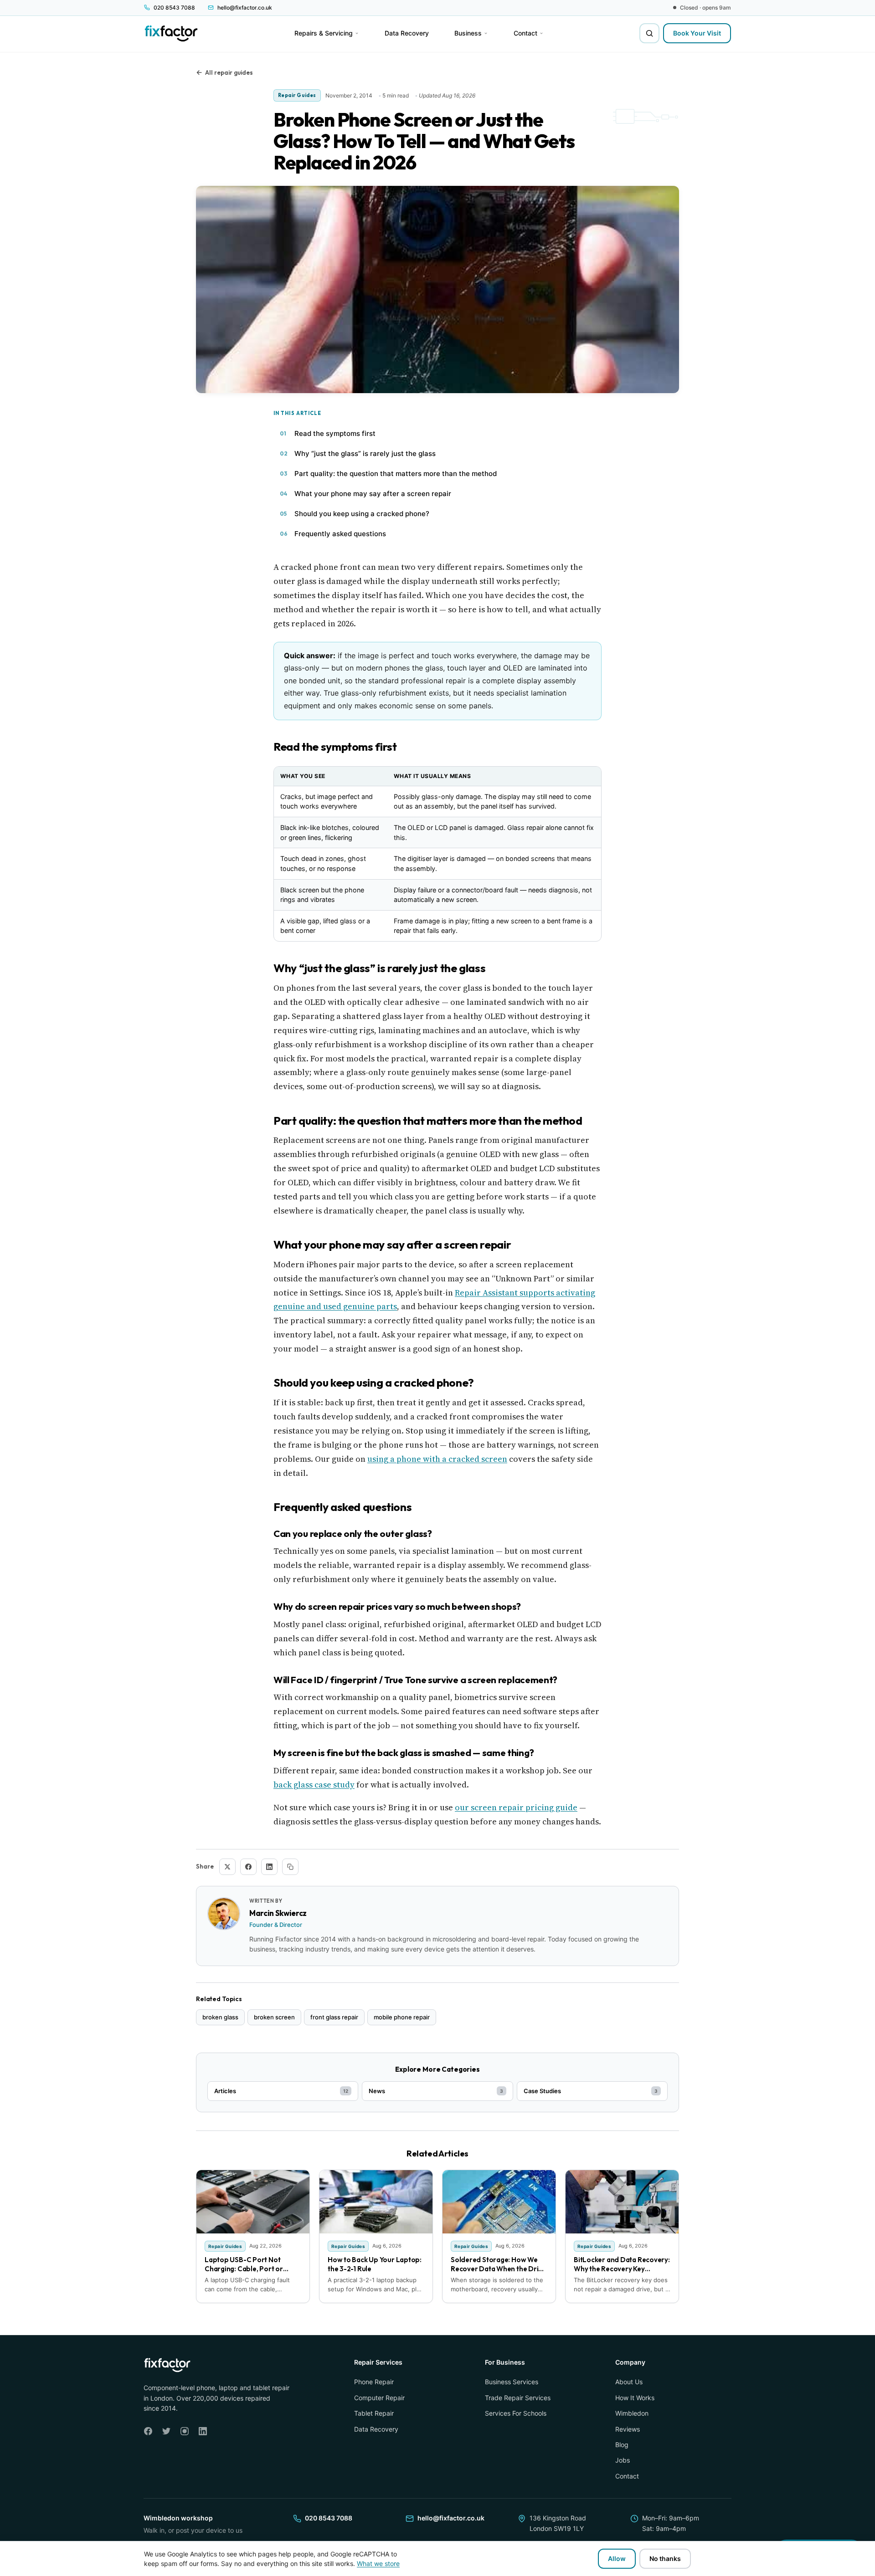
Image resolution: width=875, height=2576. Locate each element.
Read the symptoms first (335, 433)
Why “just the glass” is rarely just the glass (365, 453)
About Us (629, 2382)
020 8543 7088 (329, 2518)
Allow (617, 2558)
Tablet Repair (374, 2413)
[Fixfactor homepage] (171, 33)
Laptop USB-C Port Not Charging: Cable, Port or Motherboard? (244, 2269)
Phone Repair (374, 2382)
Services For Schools (516, 2413)
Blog (622, 2445)
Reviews (628, 2429)
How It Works (635, 2398)
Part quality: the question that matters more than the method (396, 474)
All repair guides (229, 72)
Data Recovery (376, 2429)
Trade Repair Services (518, 2398)
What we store (378, 2563)
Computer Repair (379, 2398)
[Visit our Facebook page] (148, 2431)
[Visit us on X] (166, 2431)
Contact (627, 2476)
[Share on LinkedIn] (269, 1867)
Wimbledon (632, 2413)
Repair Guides (297, 95)
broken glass (220, 2017)
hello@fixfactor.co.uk (451, 2518)
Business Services (512, 2382)
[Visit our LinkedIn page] (203, 2431)
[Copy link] (290, 1867)
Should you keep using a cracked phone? (362, 514)
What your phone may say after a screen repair (373, 494)
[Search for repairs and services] (649, 33)
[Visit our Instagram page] (185, 2431)
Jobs (623, 2460)
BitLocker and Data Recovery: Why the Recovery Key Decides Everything (622, 2269)
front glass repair (334, 2017)
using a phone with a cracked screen (437, 1459)
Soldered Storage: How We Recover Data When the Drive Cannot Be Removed (498, 2269)
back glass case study (314, 1785)
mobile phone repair (402, 2017)
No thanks (665, 2558)
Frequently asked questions (340, 534)
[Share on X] (227, 1867)
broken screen (274, 2017)
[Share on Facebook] (248, 1867)
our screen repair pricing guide (516, 1807)
